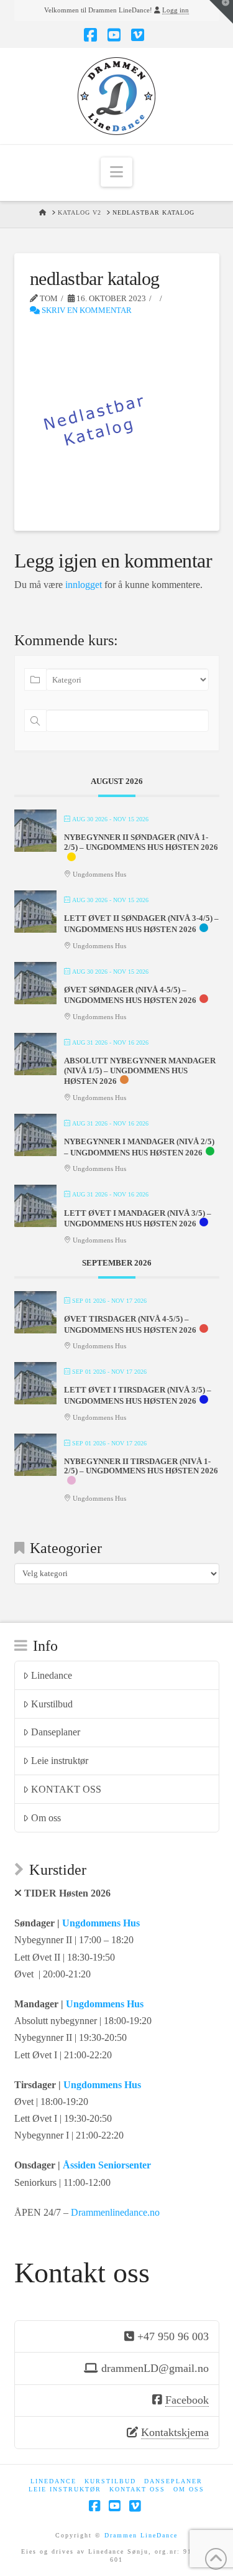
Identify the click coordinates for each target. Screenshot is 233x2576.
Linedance (52, 1675)
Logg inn (176, 10)
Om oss (46, 1818)
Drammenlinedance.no (115, 2212)
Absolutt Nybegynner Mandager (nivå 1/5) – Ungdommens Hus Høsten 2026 (140, 1071)
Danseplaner (56, 1732)
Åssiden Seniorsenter (107, 2165)
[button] (116, 172)
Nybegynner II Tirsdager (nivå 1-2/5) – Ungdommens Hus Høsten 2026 (141, 1466)
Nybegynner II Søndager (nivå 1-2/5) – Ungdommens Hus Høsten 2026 (141, 842)
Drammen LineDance (141, 2535)
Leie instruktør (60, 1761)
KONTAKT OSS (66, 1789)
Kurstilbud (52, 1704)
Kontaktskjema (175, 2432)
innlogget (84, 585)
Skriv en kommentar (86, 310)
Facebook (187, 2400)
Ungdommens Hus (101, 1923)
